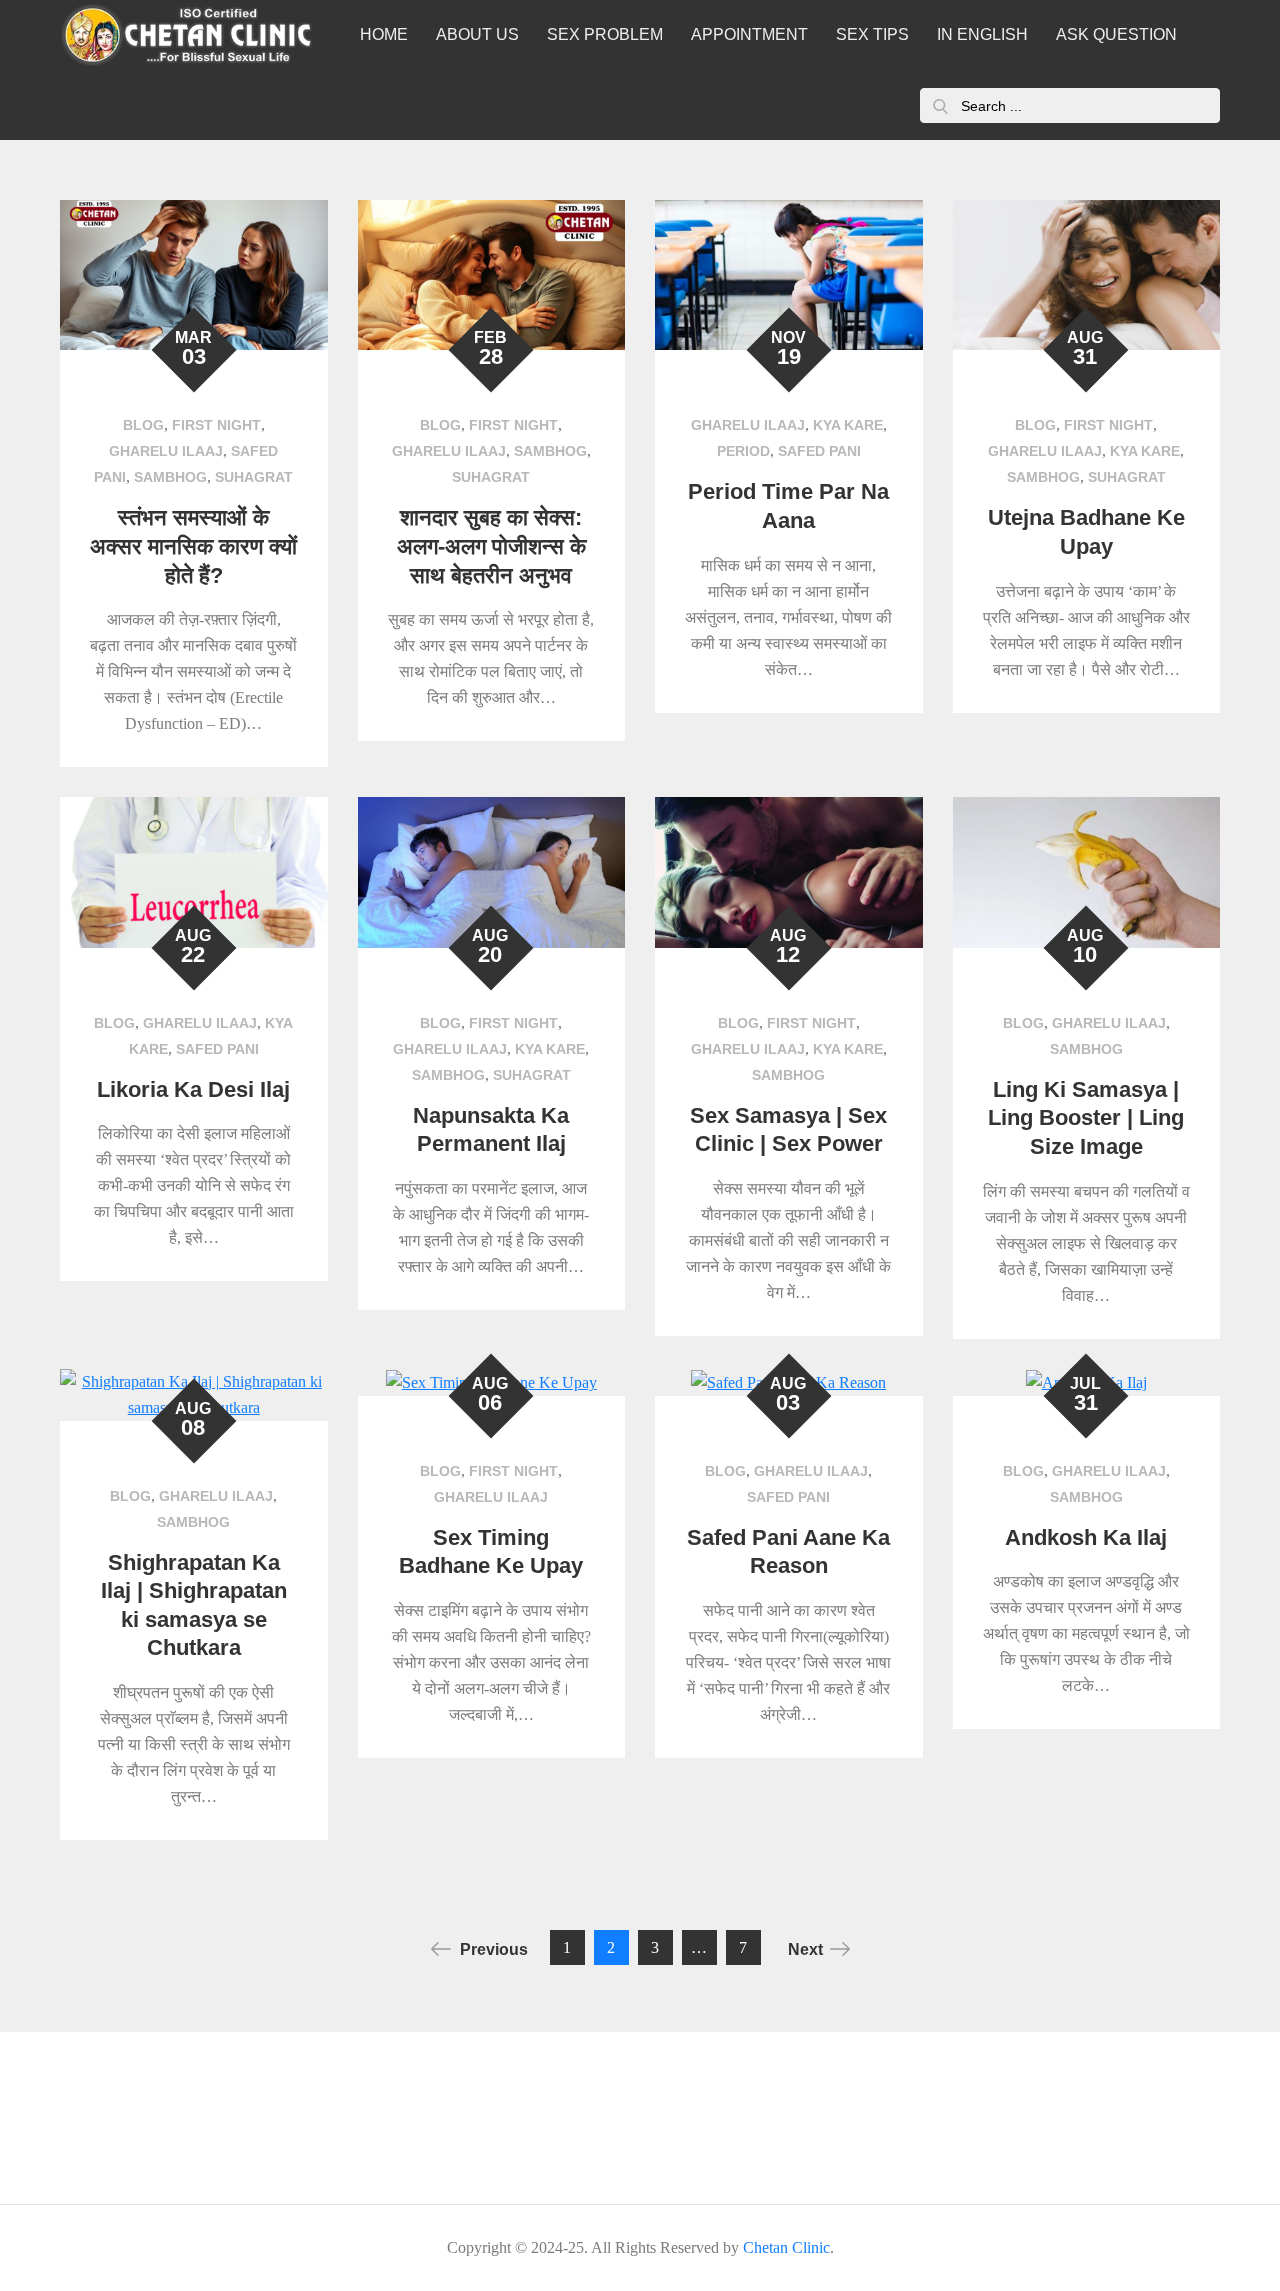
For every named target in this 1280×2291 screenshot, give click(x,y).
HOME (384, 34)
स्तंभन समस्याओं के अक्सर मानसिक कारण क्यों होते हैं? (193, 546)
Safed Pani (819, 451)
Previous (494, 1949)
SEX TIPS (872, 34)
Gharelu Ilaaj (166, 451)
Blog (143, 425)
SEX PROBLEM (605, 34)
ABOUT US (477, 34)
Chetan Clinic (786, 2247)
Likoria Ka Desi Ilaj (193, 1089)
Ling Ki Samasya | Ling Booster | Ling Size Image (1086, 1118)
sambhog (170, 477)
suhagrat (254, 477)
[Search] (940, 105)
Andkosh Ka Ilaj (1086, 1537)
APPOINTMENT (749, 34)
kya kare (848, 425)
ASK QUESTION (1116, 34)
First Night (216, 425)
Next (805, 1949)
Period (743, 451)
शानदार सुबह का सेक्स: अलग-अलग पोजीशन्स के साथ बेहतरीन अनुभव (491, 546)
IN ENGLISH (982, 34)
